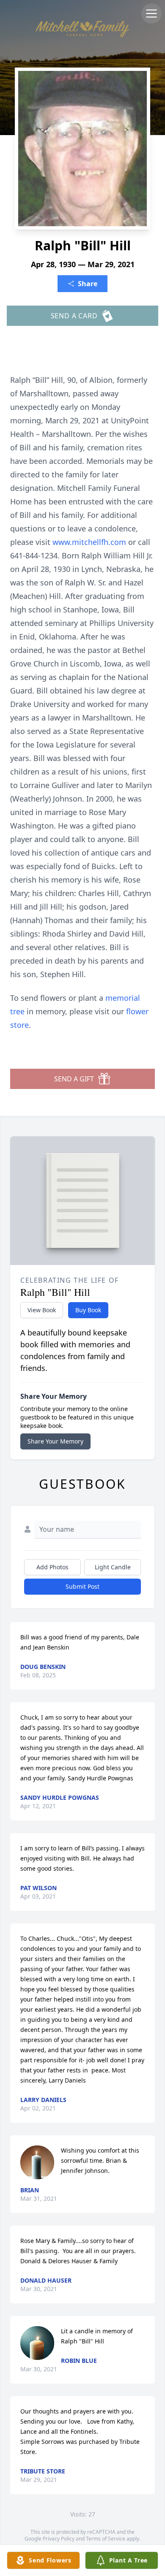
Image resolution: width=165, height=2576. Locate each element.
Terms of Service (106, 2539)
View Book (42, 1310)
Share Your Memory (55, 1441)
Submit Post (82, 1586)
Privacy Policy (59, 2539)
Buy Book (88, 1310)
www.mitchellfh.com (90, 542)
